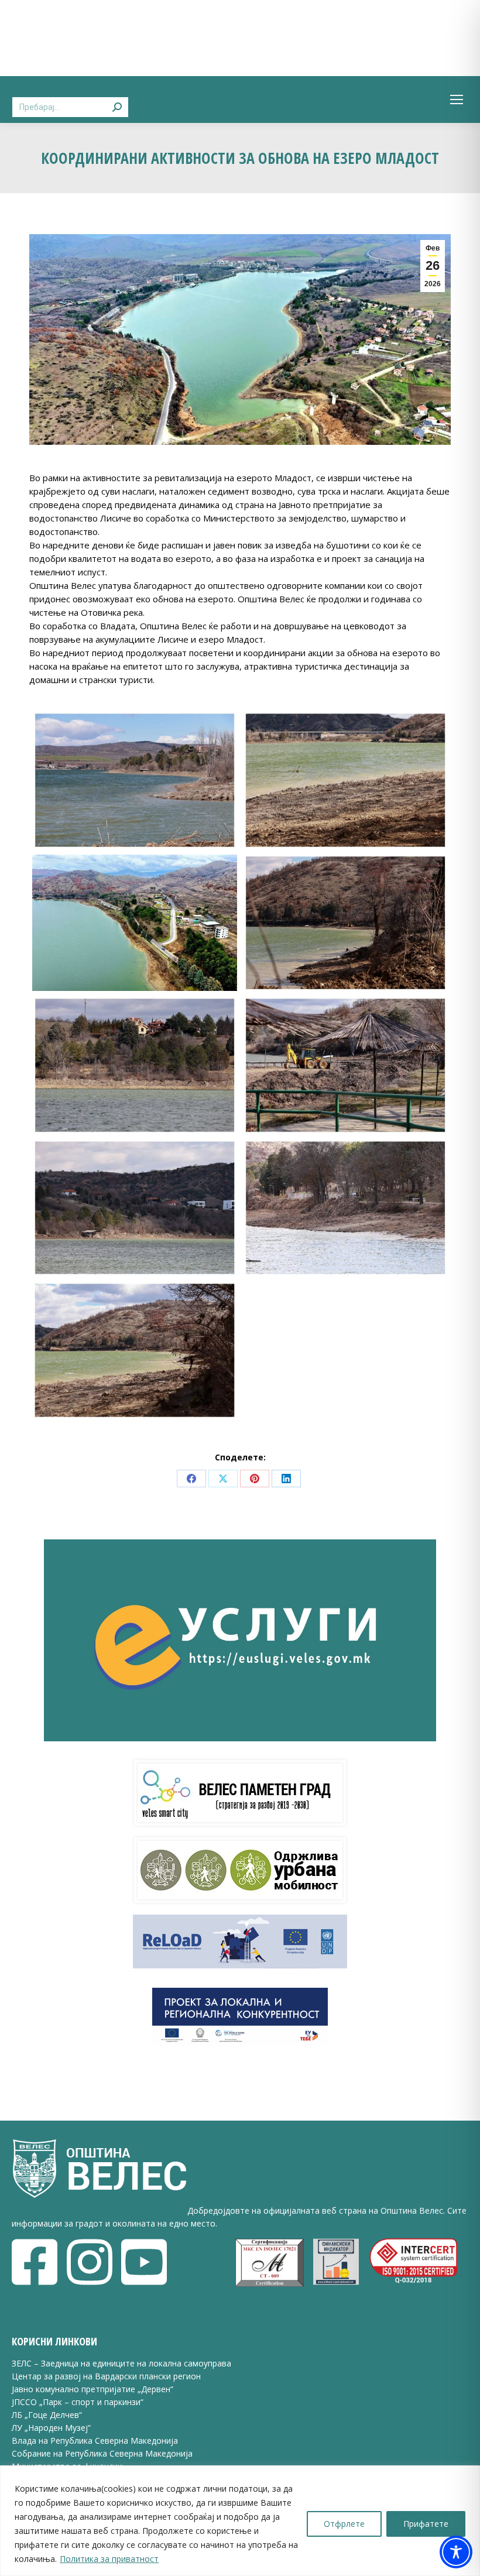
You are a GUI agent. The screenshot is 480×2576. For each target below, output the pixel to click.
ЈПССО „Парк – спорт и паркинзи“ (78, 2402)
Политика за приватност (109, 2559)
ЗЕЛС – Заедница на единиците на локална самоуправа (121, 2363)
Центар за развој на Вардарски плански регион (106, 2376)
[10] (345, 1208)
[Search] (117, 100)
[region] (240, 2521)
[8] (345, 1065)
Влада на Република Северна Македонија (95, 2440)
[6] (345, 923)
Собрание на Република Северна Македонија (102, 2453)
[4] (345, 780)
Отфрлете (344, 2524)
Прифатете (426, 2524)
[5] (135, 923)
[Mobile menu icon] (457, 100)
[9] (135, 1208)
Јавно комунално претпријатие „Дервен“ (92, 2389)
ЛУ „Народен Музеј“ (51, 2428)
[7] (135, 1065)
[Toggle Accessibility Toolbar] (456, 2552)
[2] (135, 780)
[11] (135, 1350)
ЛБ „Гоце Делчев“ (47, 2415)
